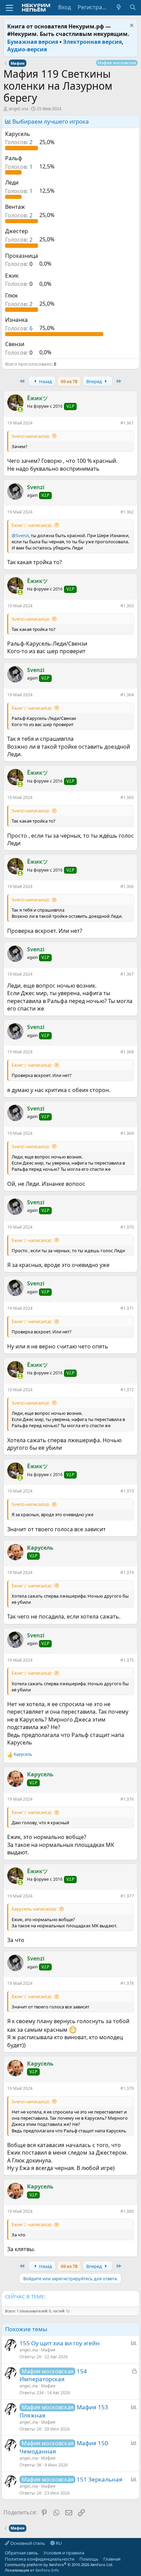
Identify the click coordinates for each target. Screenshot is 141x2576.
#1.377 (127, 1896)
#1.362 (127, 512)
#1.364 (127, 695)
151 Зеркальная (100, 2479)
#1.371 (127, 1308)
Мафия (48, 2350)
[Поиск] (133, 7)
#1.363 (127, 606)
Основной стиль (27, 2543)
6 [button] (20, 328)
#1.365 (127, 797)
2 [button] (20, 142)
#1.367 (127, 974)
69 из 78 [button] (69, 381)
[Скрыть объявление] (131, 26)
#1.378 (127, 1983)
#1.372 (127, 1390)
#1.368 (127, 1052)
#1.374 (127, 1572)
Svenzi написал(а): (31, 436)
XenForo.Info (47, 2570)
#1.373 (127, 1491)
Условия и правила (64, 2553)
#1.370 (127, 1227)
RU (58, 2543)
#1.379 (127, 2088)
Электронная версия (92, 42)
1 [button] (20, 166)
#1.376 (127, 1799)
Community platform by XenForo (59, 2565)
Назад (45, 381)
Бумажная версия (33, 42)
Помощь (89, 2559)
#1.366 (127, 886)
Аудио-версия (27, 49)
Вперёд (95, 381)
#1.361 (127, 423)
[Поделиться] (116, 424)
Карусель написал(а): (34, 1909)
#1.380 (127, 2211)
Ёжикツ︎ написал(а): (32, 525)
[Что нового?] (119, 7)
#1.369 (127, 1133)
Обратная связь (22, 2553)
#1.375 (127, 1660)
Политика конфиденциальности (40, 2559)
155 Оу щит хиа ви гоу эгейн (60, 2343)
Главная (112, 2559)
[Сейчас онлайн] (20, 409)
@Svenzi (20, 535)
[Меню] (9, 8)
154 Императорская (53, 2375)
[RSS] (126, 2559)
